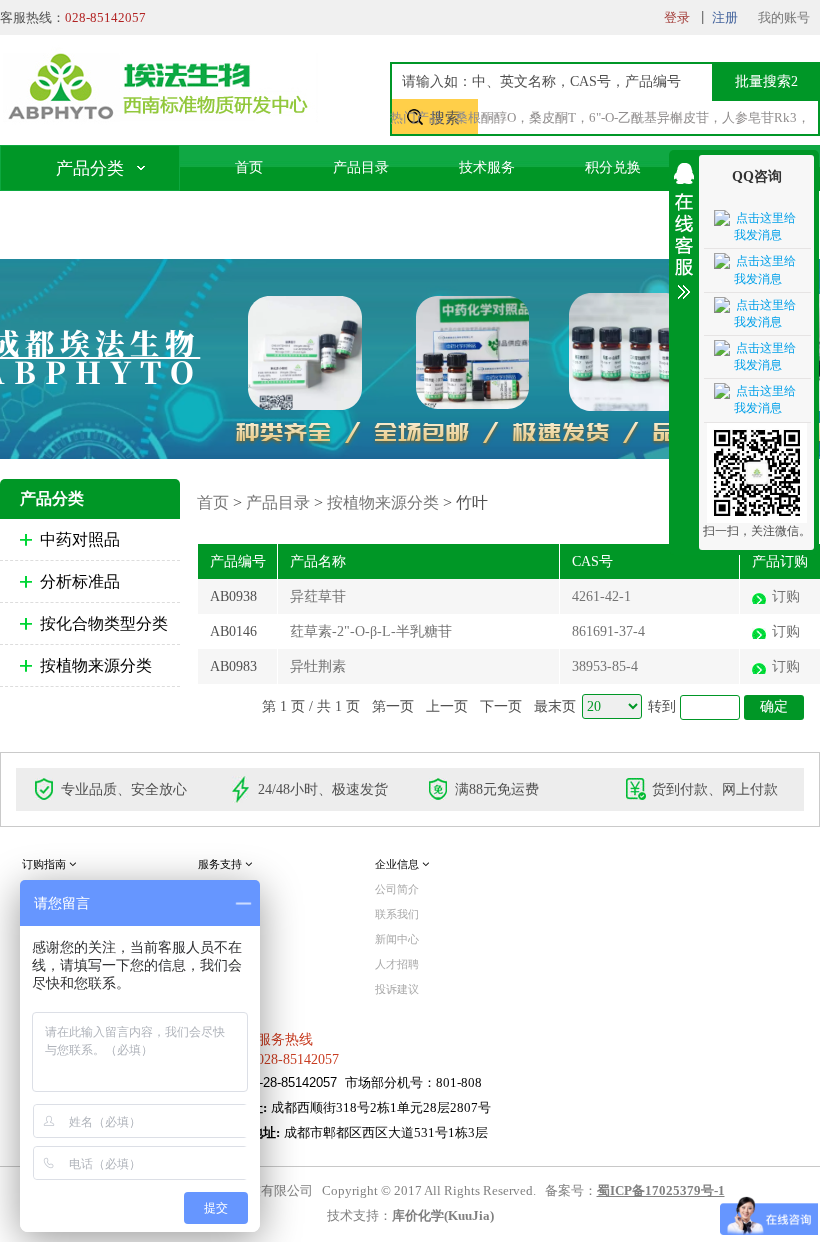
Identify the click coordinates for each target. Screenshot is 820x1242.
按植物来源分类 (96, 665)
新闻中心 (397, 939)
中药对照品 (80, 539)
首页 (249, 167)
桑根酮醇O (485, 117)
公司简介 (397, 889)
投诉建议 (397, 989)
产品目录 (361, 167)
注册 (725, 17)
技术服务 (487, 167)
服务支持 (221, 864)
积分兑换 (613, 167)
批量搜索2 (766, 81)
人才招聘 (397, 964)
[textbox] (587, 81)
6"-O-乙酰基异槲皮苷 (649, 117)
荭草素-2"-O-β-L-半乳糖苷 (371, 631)
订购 (786, 596)
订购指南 (45, 864)
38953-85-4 (605, 666)
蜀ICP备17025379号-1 (661, 1191)
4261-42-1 (601, 596)
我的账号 (784, 17)
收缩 (684, 227)
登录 (677, 17)
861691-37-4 (608, 631)
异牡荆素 (318, 666)
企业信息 (398, 864)
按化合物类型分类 (104, 623)
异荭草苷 (318, 596)
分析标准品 (80, 581)
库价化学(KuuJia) (443, 1216)
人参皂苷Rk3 (759, 117)
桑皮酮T (552, 117)
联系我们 (263, 213)
